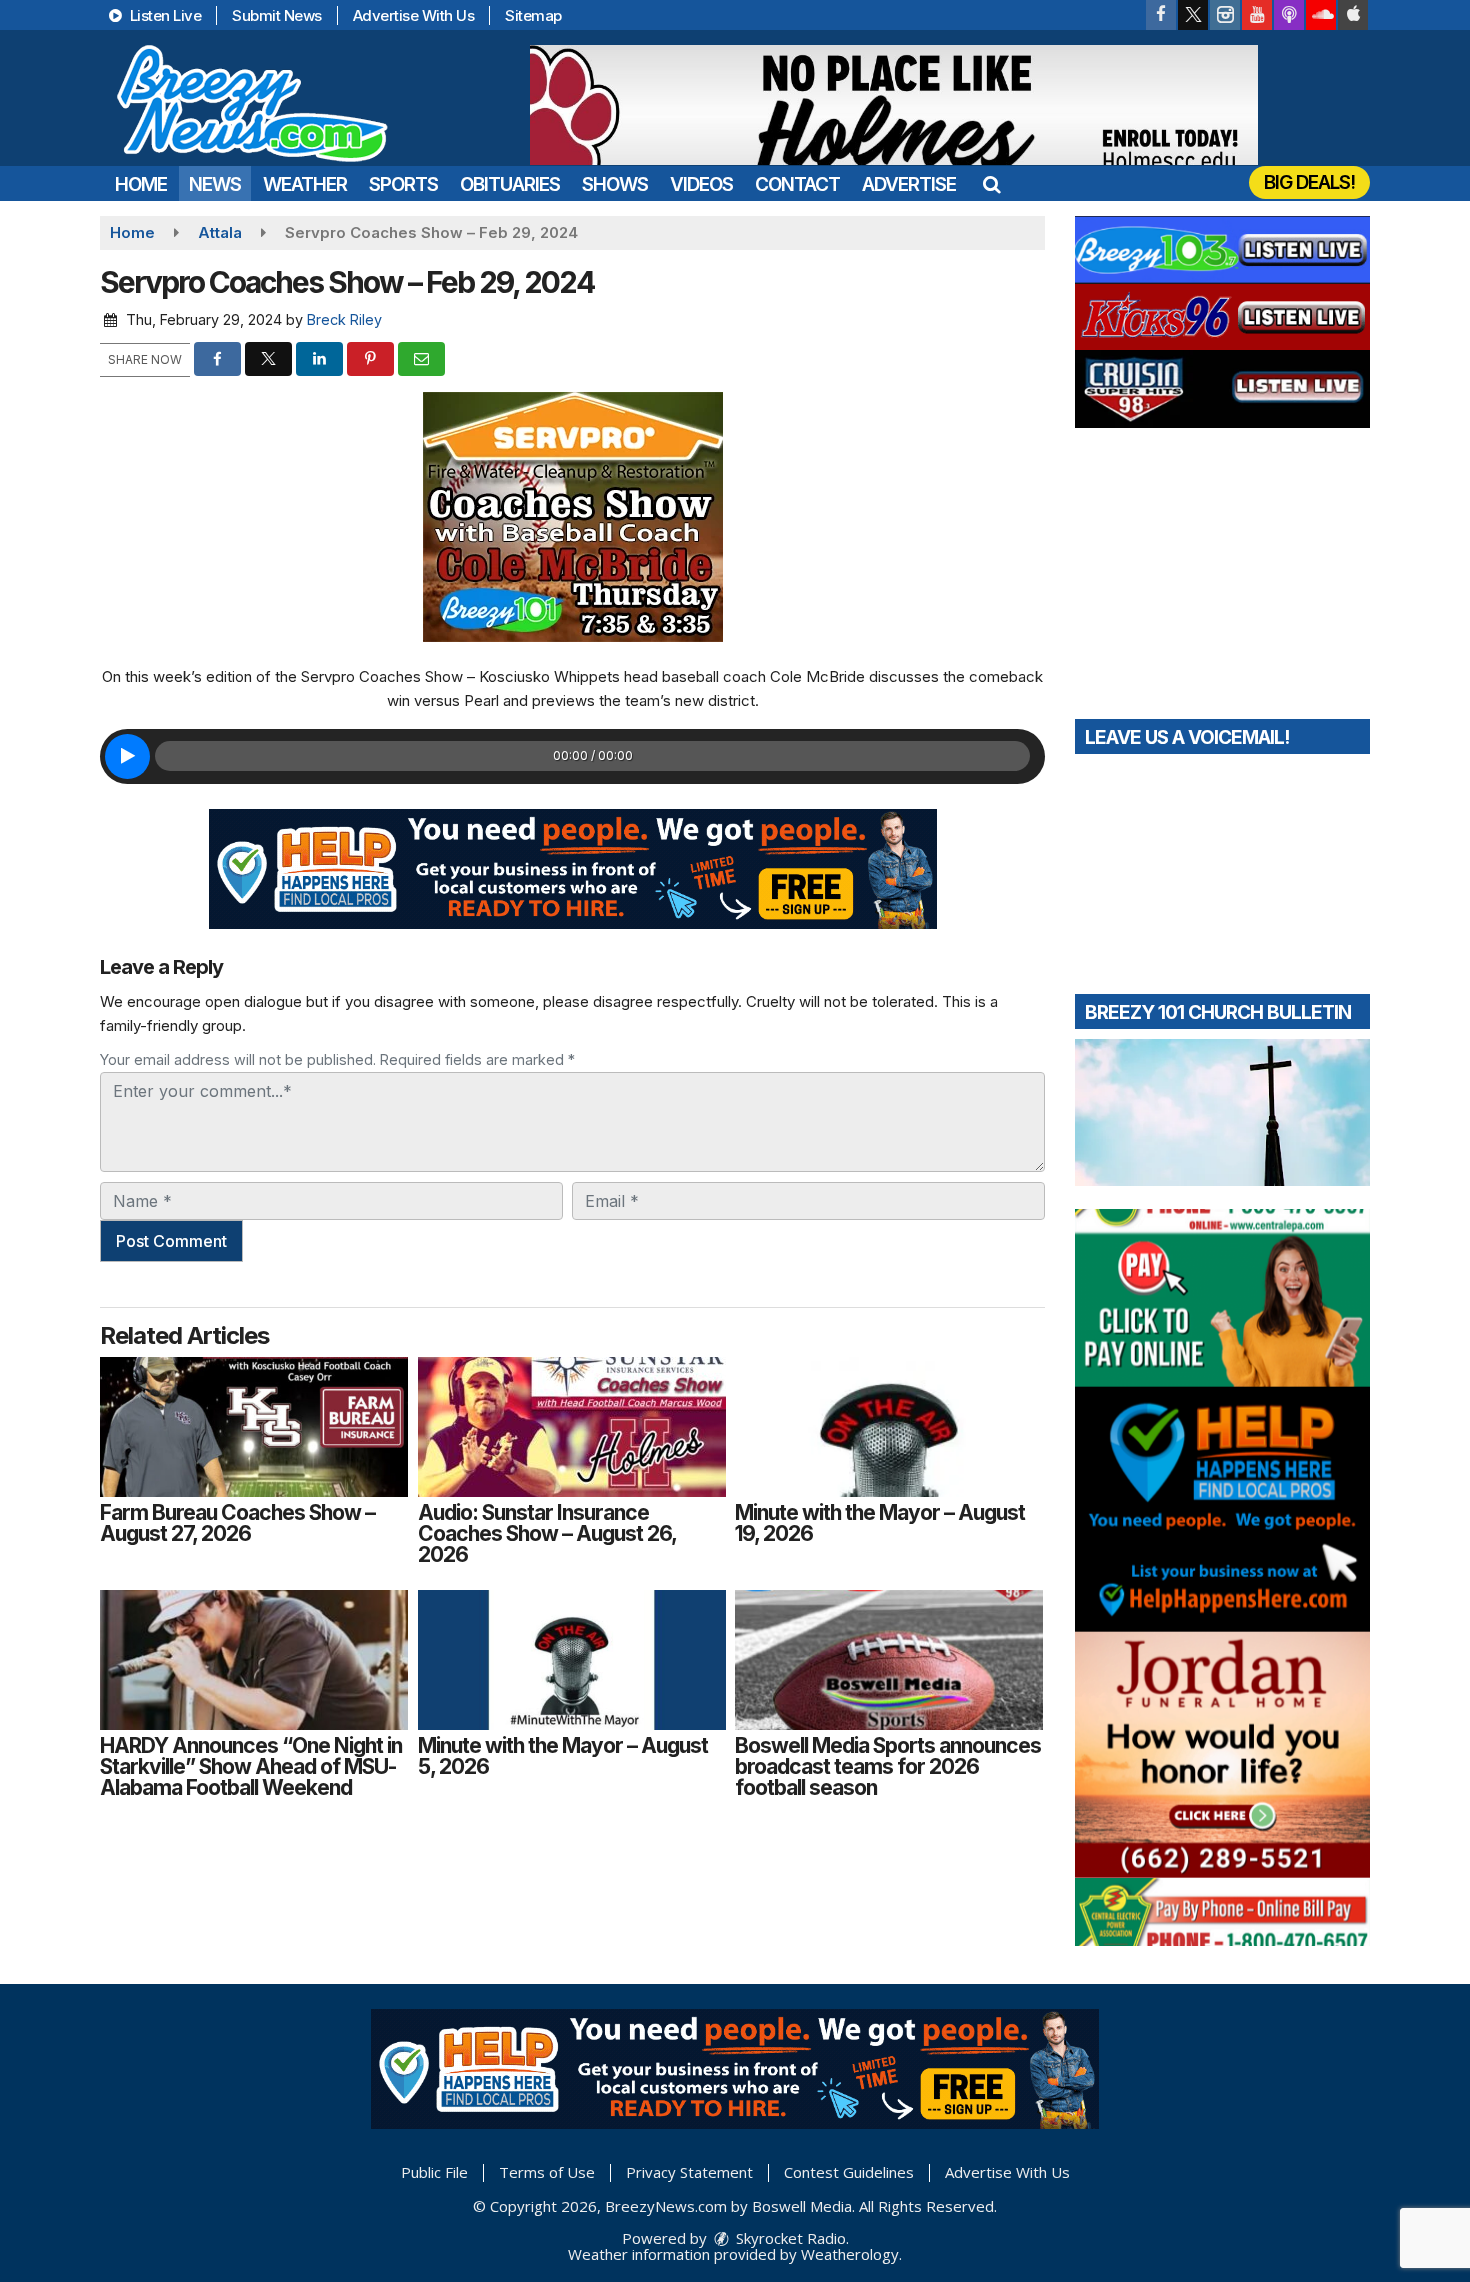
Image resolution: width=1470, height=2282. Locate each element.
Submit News (277, 15)
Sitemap (533, 15)
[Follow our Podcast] (1289, 15)
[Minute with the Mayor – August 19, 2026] (889, 1427)
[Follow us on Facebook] (1161, 15)
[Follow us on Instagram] (1225, 15)
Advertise (909, 184)
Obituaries (510, 184)
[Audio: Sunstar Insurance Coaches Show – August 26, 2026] (572, 1427)
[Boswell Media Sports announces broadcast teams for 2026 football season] (889, 1660)
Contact (797, 184)
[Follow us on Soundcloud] (1321, 15)
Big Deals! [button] (1309, 182)
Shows (615, 184)
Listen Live (163, 15)
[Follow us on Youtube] (1257, 15)
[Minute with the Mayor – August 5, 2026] (572, 1660)
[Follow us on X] (1193, 15)
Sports (403, 184)
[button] (991, 184)
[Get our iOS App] (1353, 15)
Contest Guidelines (849, 2172)
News (215, 184)
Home (141, 184)
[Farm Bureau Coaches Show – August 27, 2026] (254, 1427)
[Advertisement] (894, 105)
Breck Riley (344, 319)
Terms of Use (547, 2172)
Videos (701, 184)
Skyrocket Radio (789, 2238)
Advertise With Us (414, 15)
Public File (434, 2172)
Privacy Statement (689, 2172)
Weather (305, 184)
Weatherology (850, 2254)
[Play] (127, 756)
